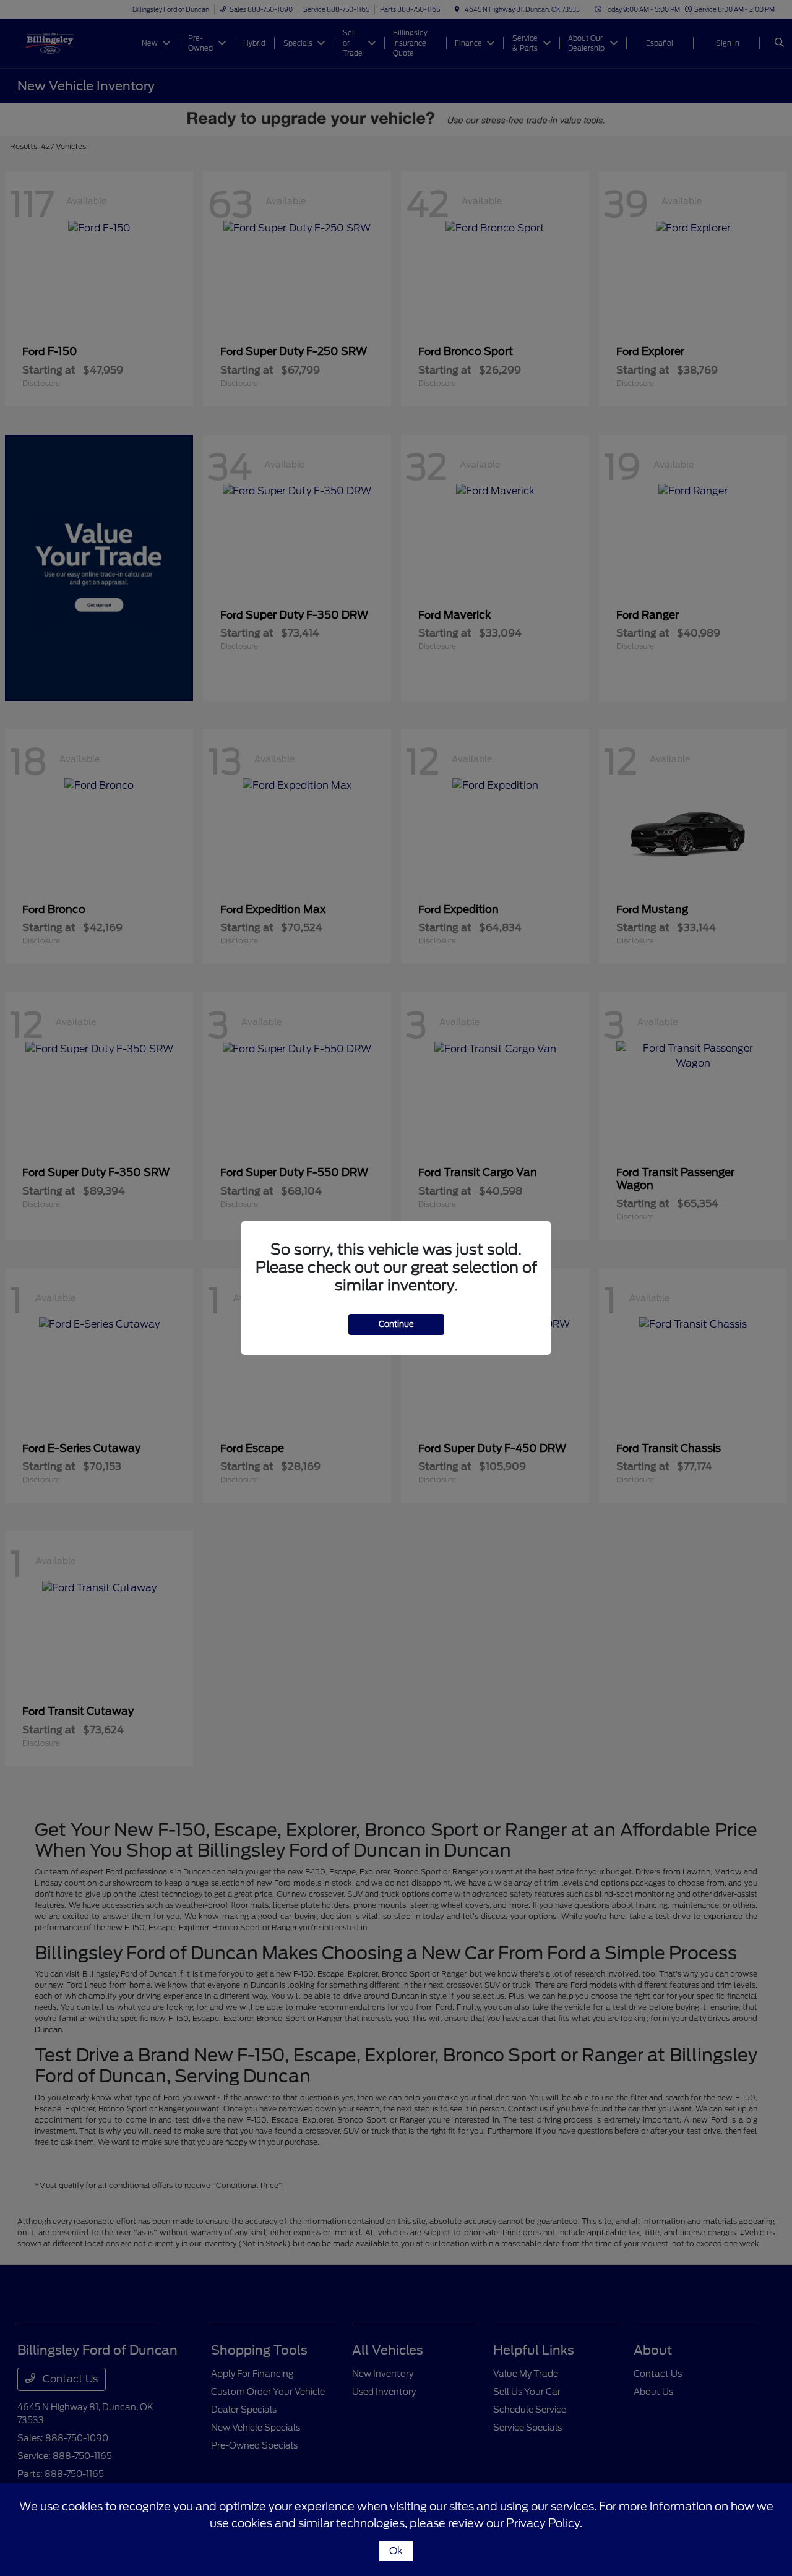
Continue (396, 1324)
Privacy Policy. (544, 2523)
